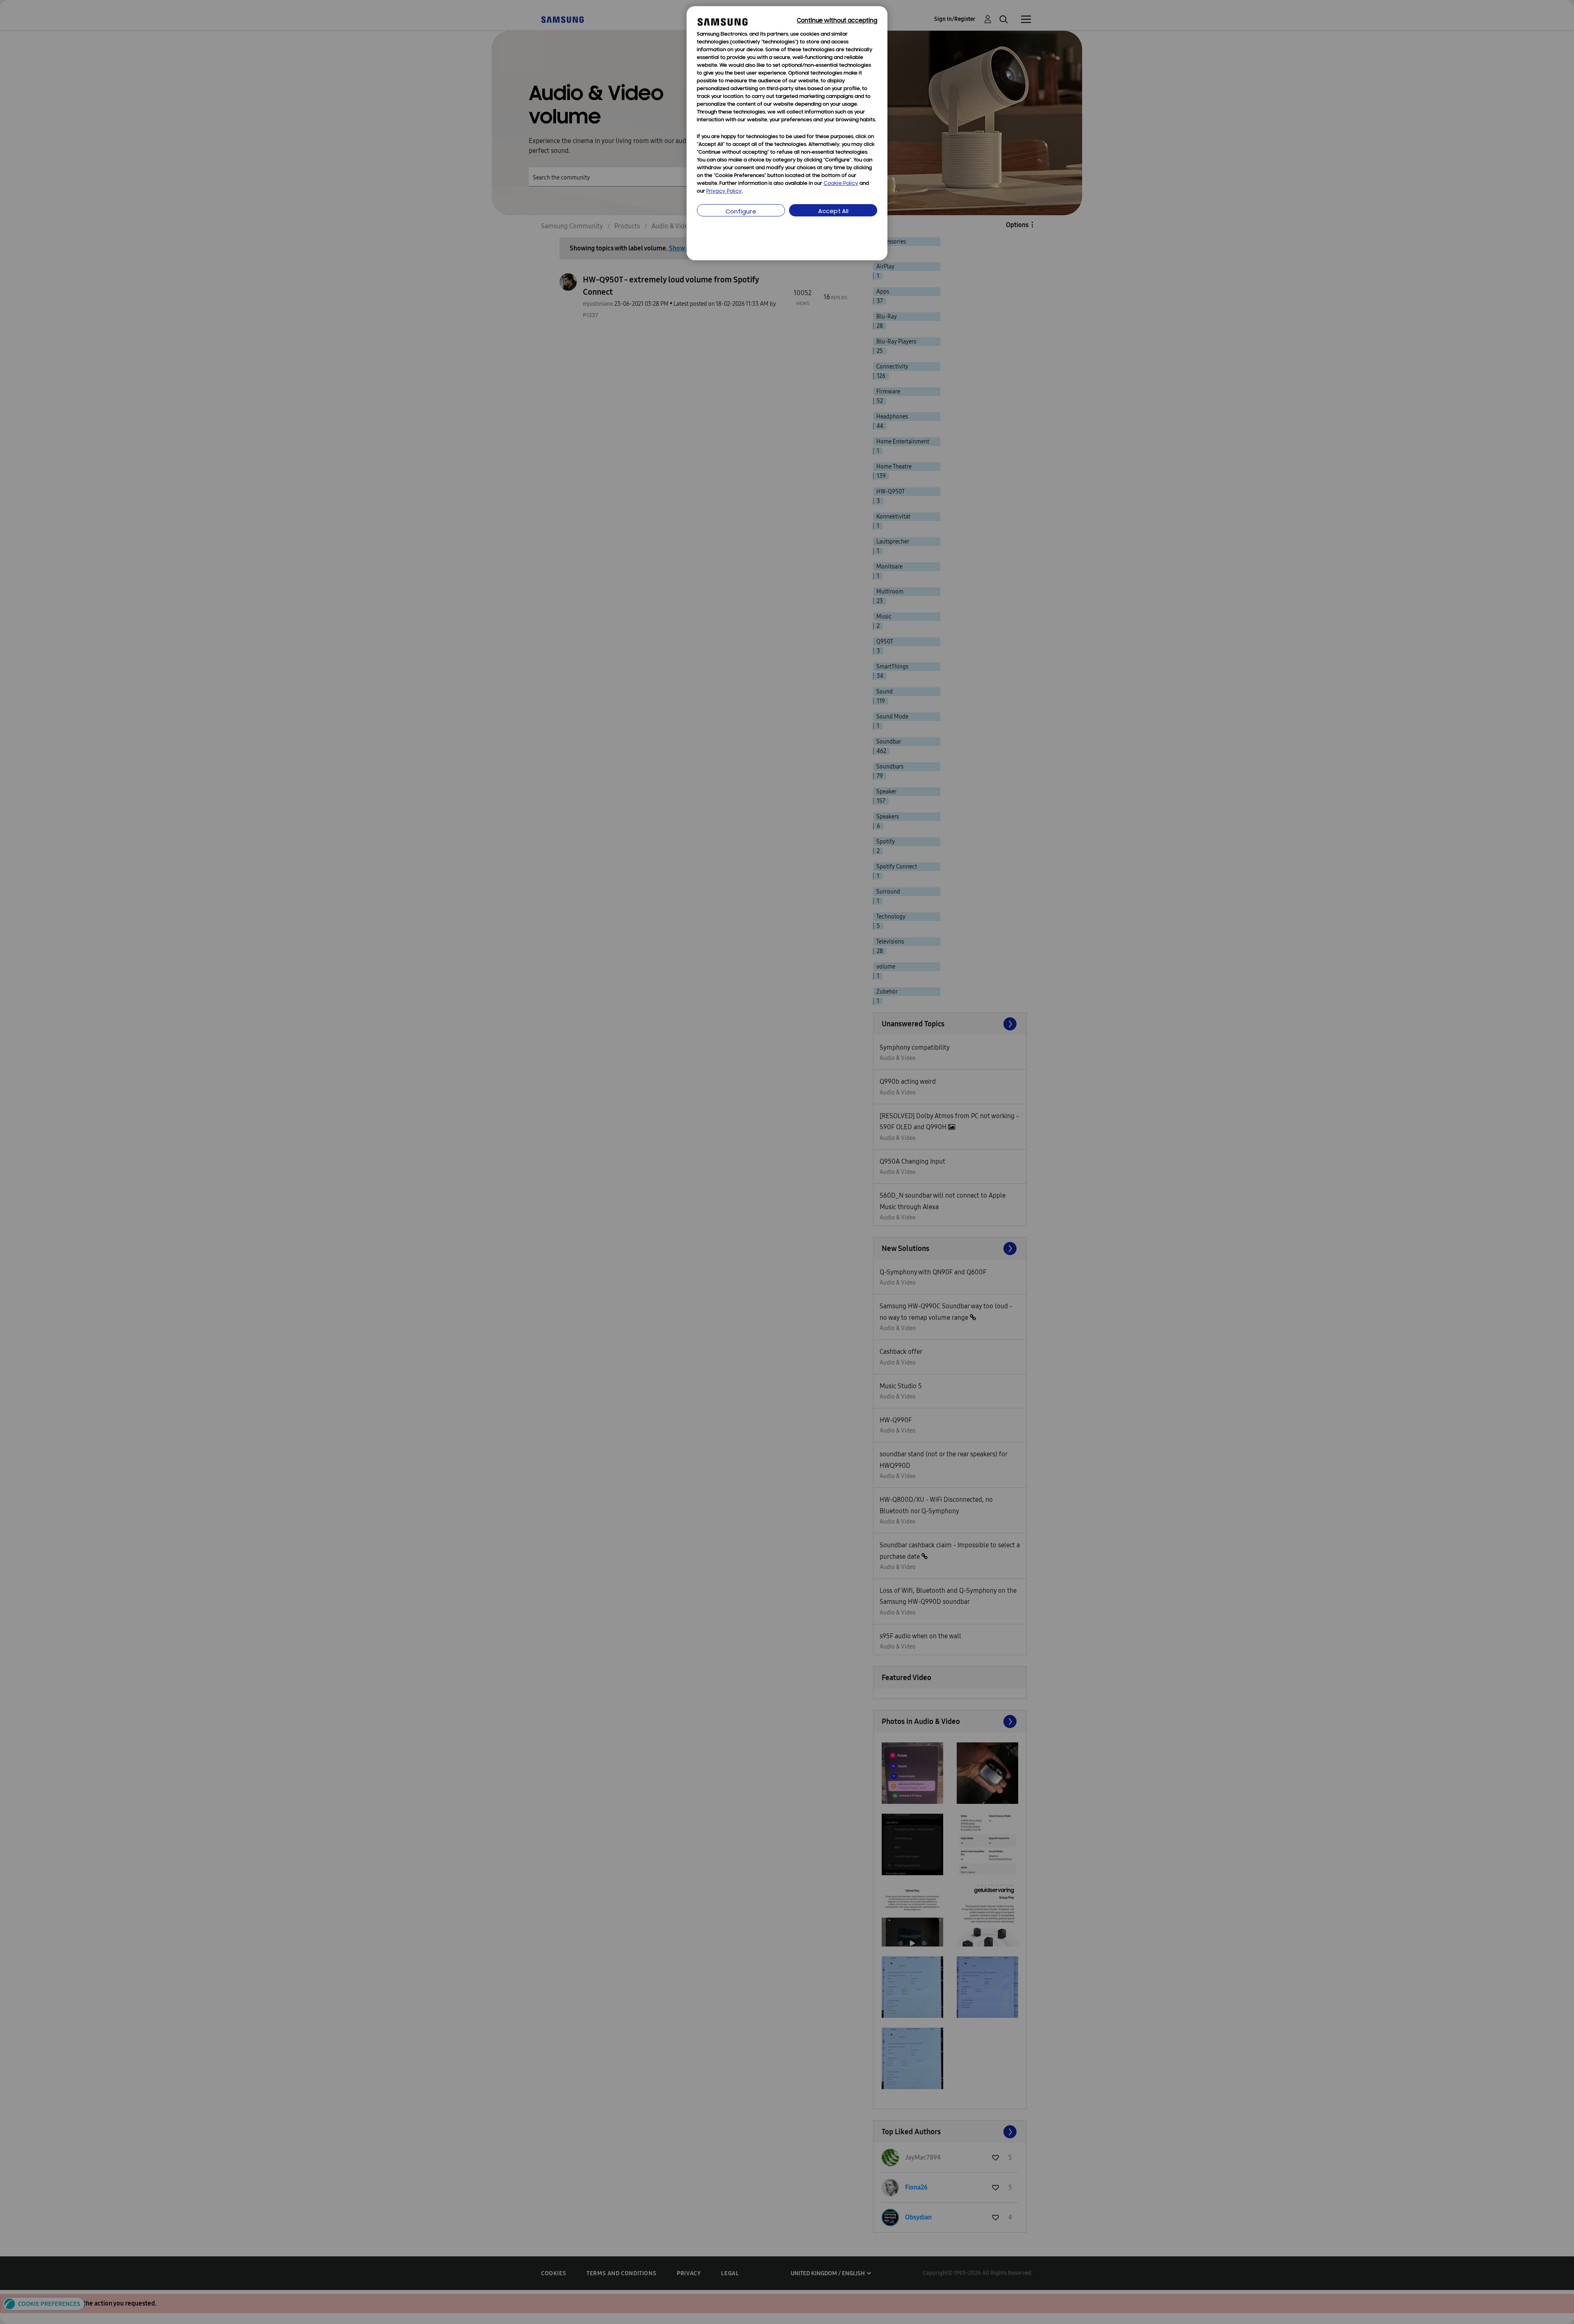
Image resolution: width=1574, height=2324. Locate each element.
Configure (741, 212)
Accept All (833, 212)
